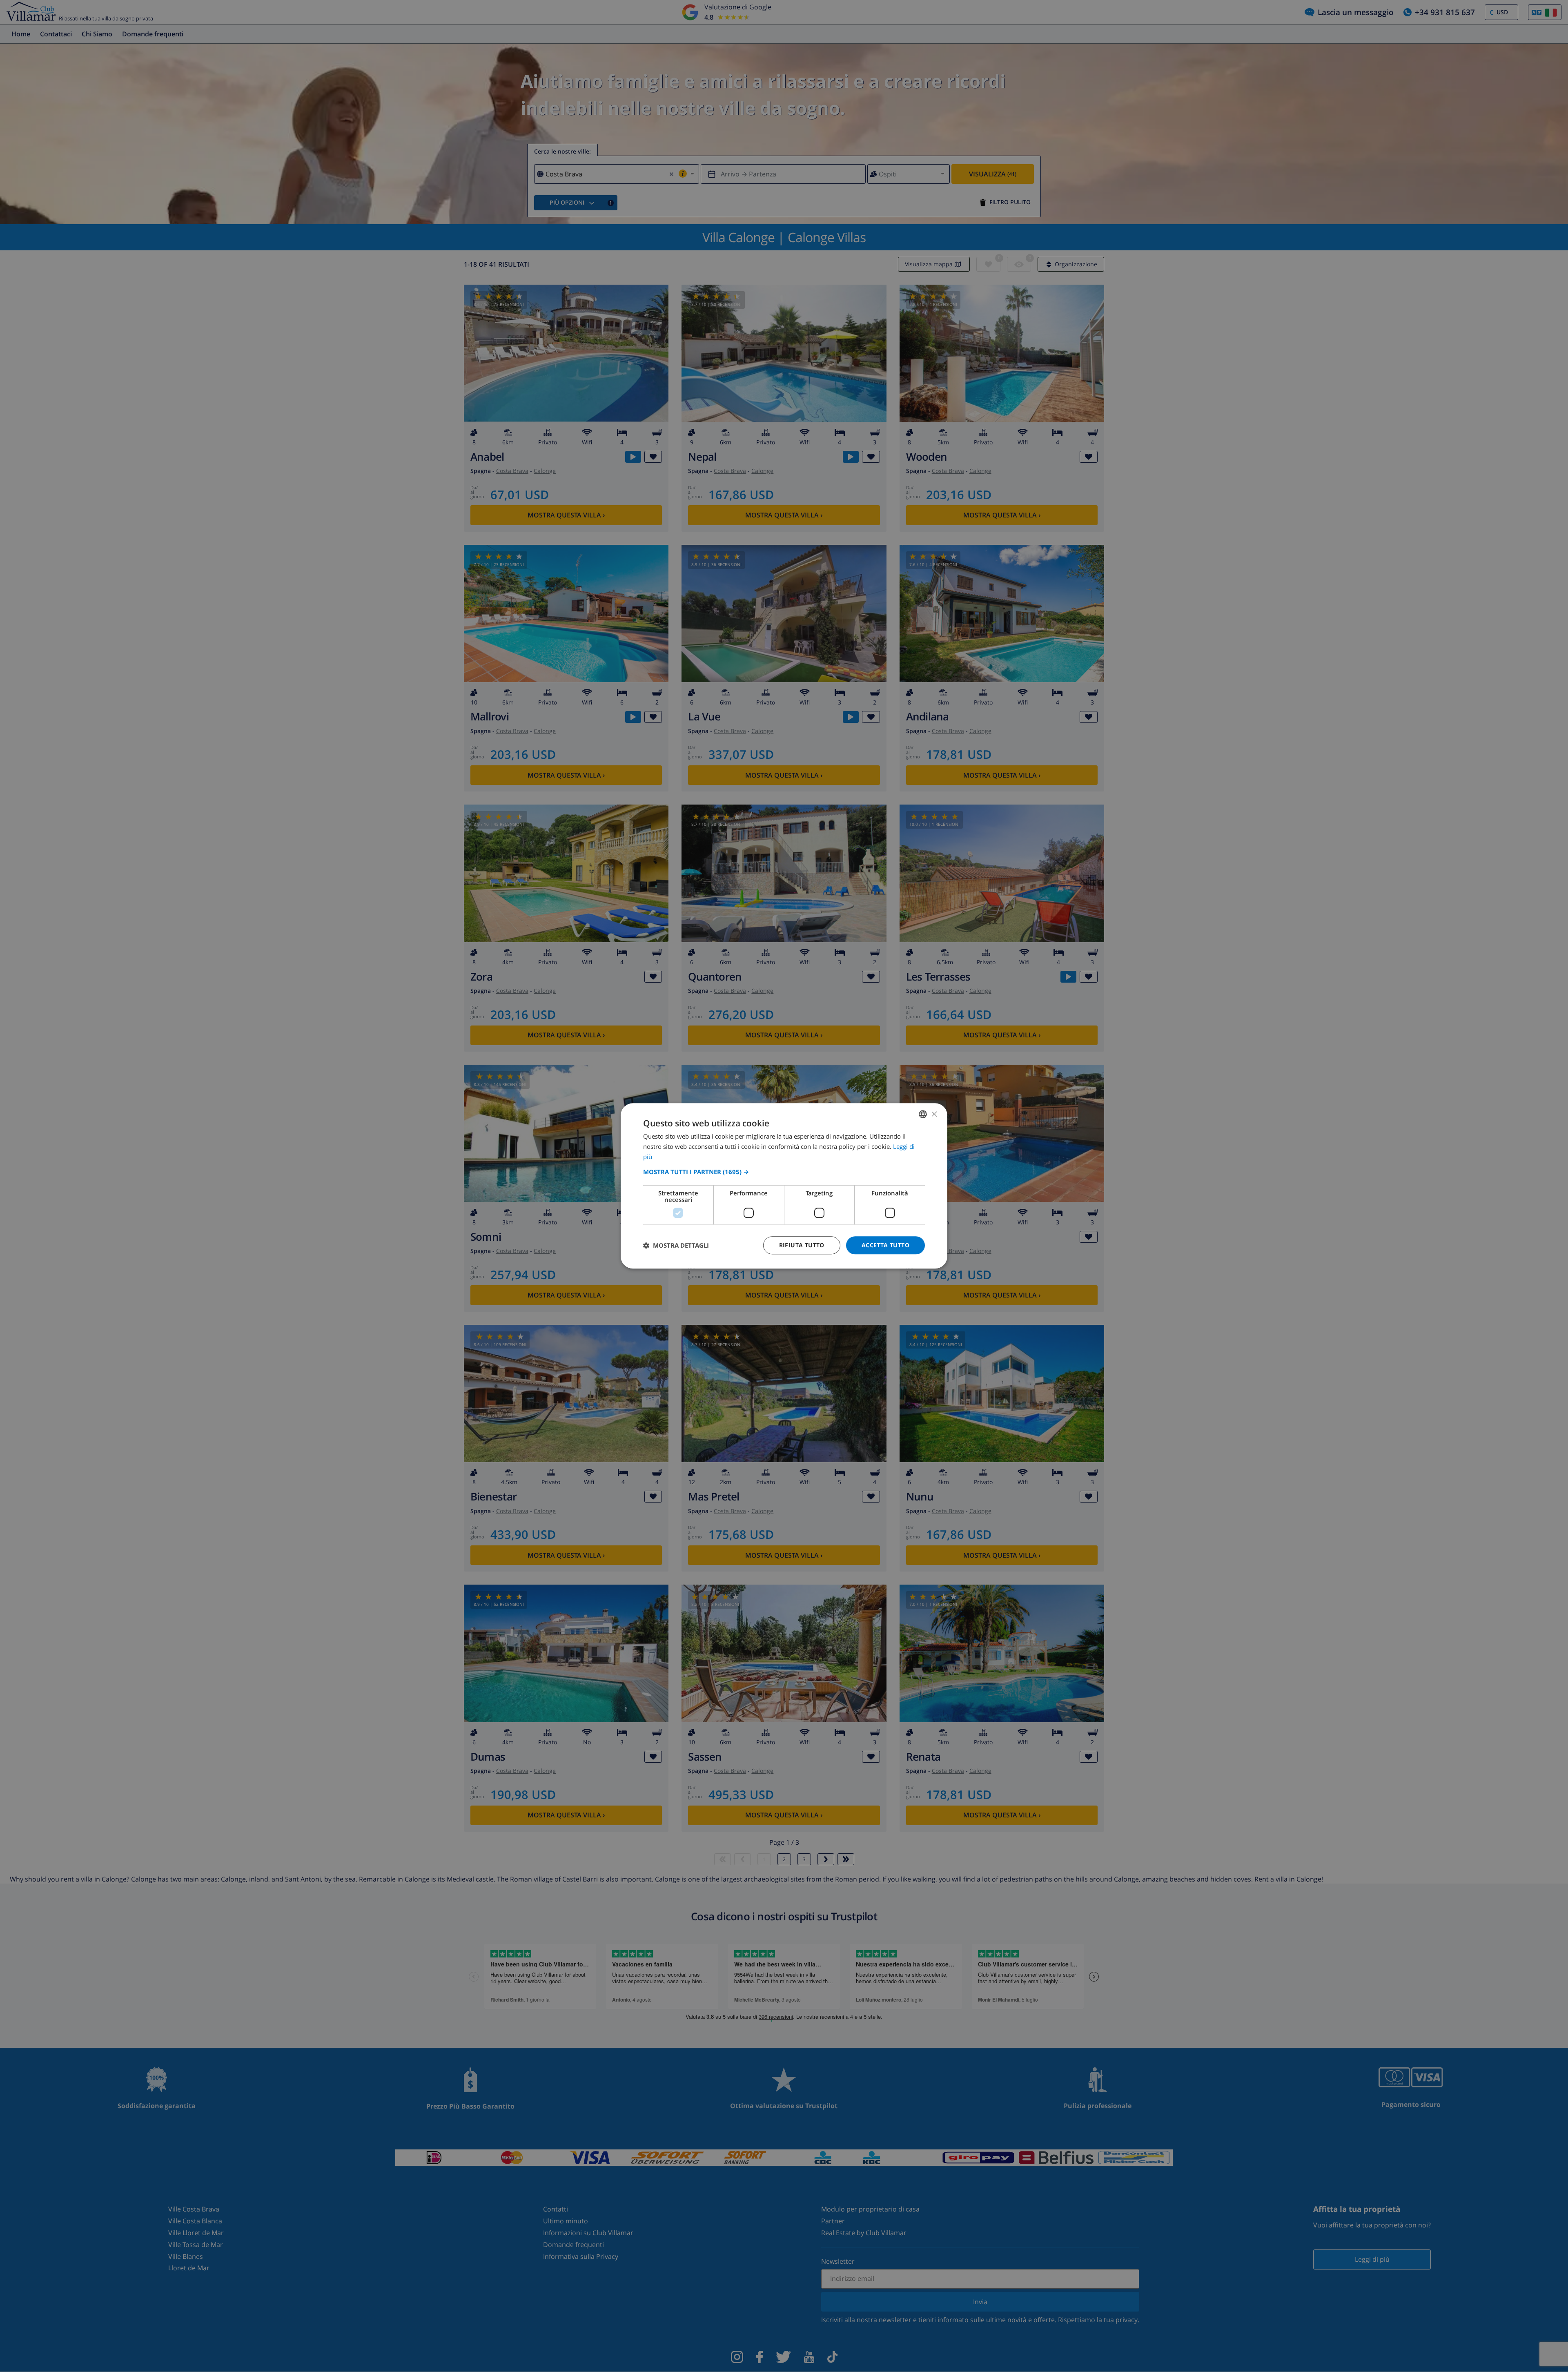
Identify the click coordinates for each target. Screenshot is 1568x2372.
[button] (784, 1172)
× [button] (934, 1114)
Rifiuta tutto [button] (802, 1245)
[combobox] (923, 1114)
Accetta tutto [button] (885, 1245)
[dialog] (784, 1186)
